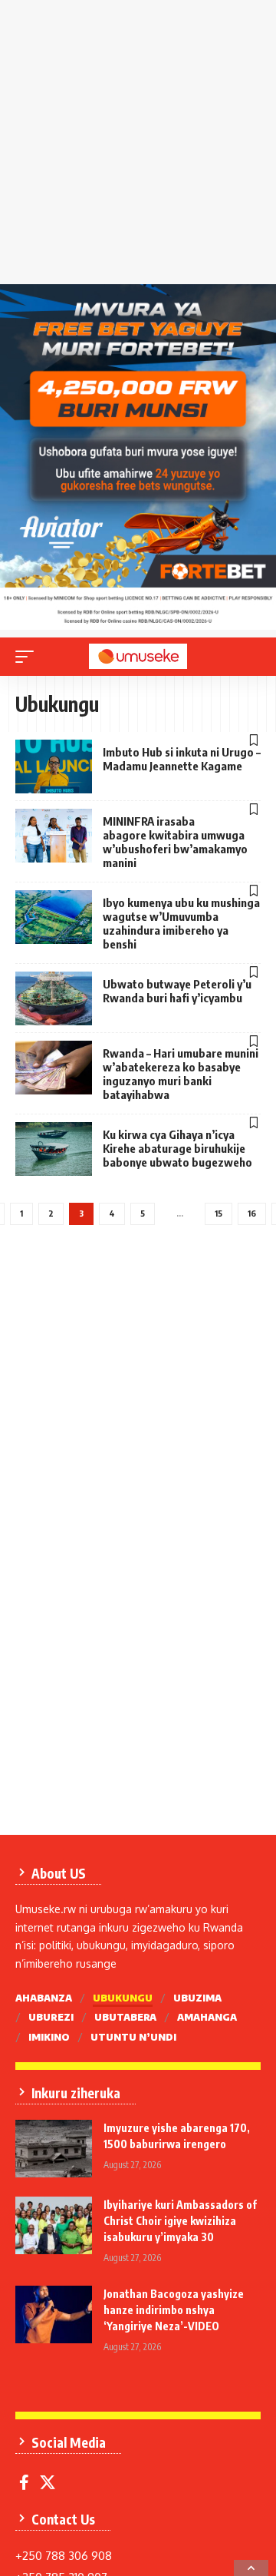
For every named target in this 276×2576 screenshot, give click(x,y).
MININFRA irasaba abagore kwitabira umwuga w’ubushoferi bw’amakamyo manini (175, 842)
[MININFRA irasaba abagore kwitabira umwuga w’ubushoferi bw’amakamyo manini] (54, 836)
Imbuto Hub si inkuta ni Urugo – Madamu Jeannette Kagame (182, 759)
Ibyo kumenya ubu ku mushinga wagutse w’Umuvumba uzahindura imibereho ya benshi (181, 923)
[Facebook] (24, 2482)
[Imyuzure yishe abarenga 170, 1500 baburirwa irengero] (54, 2149)
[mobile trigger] (28, 657)
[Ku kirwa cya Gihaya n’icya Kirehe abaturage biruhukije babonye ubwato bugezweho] (54, 1149)
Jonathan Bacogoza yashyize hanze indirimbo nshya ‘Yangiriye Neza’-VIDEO (174, 2310)
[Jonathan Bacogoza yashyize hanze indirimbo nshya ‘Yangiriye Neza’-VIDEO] (54, 2314)
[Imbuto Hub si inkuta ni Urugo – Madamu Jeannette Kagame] (54, 767)
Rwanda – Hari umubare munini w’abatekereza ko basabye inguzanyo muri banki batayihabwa (181, 1074)
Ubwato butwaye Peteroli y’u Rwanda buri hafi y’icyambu (177, 991)
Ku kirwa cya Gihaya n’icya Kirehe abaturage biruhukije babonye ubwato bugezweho (177, 1148)
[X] (48, 2482)
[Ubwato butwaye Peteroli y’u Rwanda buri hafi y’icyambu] (54, 998)
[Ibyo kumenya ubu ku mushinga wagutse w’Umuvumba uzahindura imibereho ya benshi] (54, 917)
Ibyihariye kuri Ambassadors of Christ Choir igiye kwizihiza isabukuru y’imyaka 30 (180, 2221)
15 (219, 1213)
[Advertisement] (138, 146)
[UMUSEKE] (138, 656)
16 (252, 1213)
